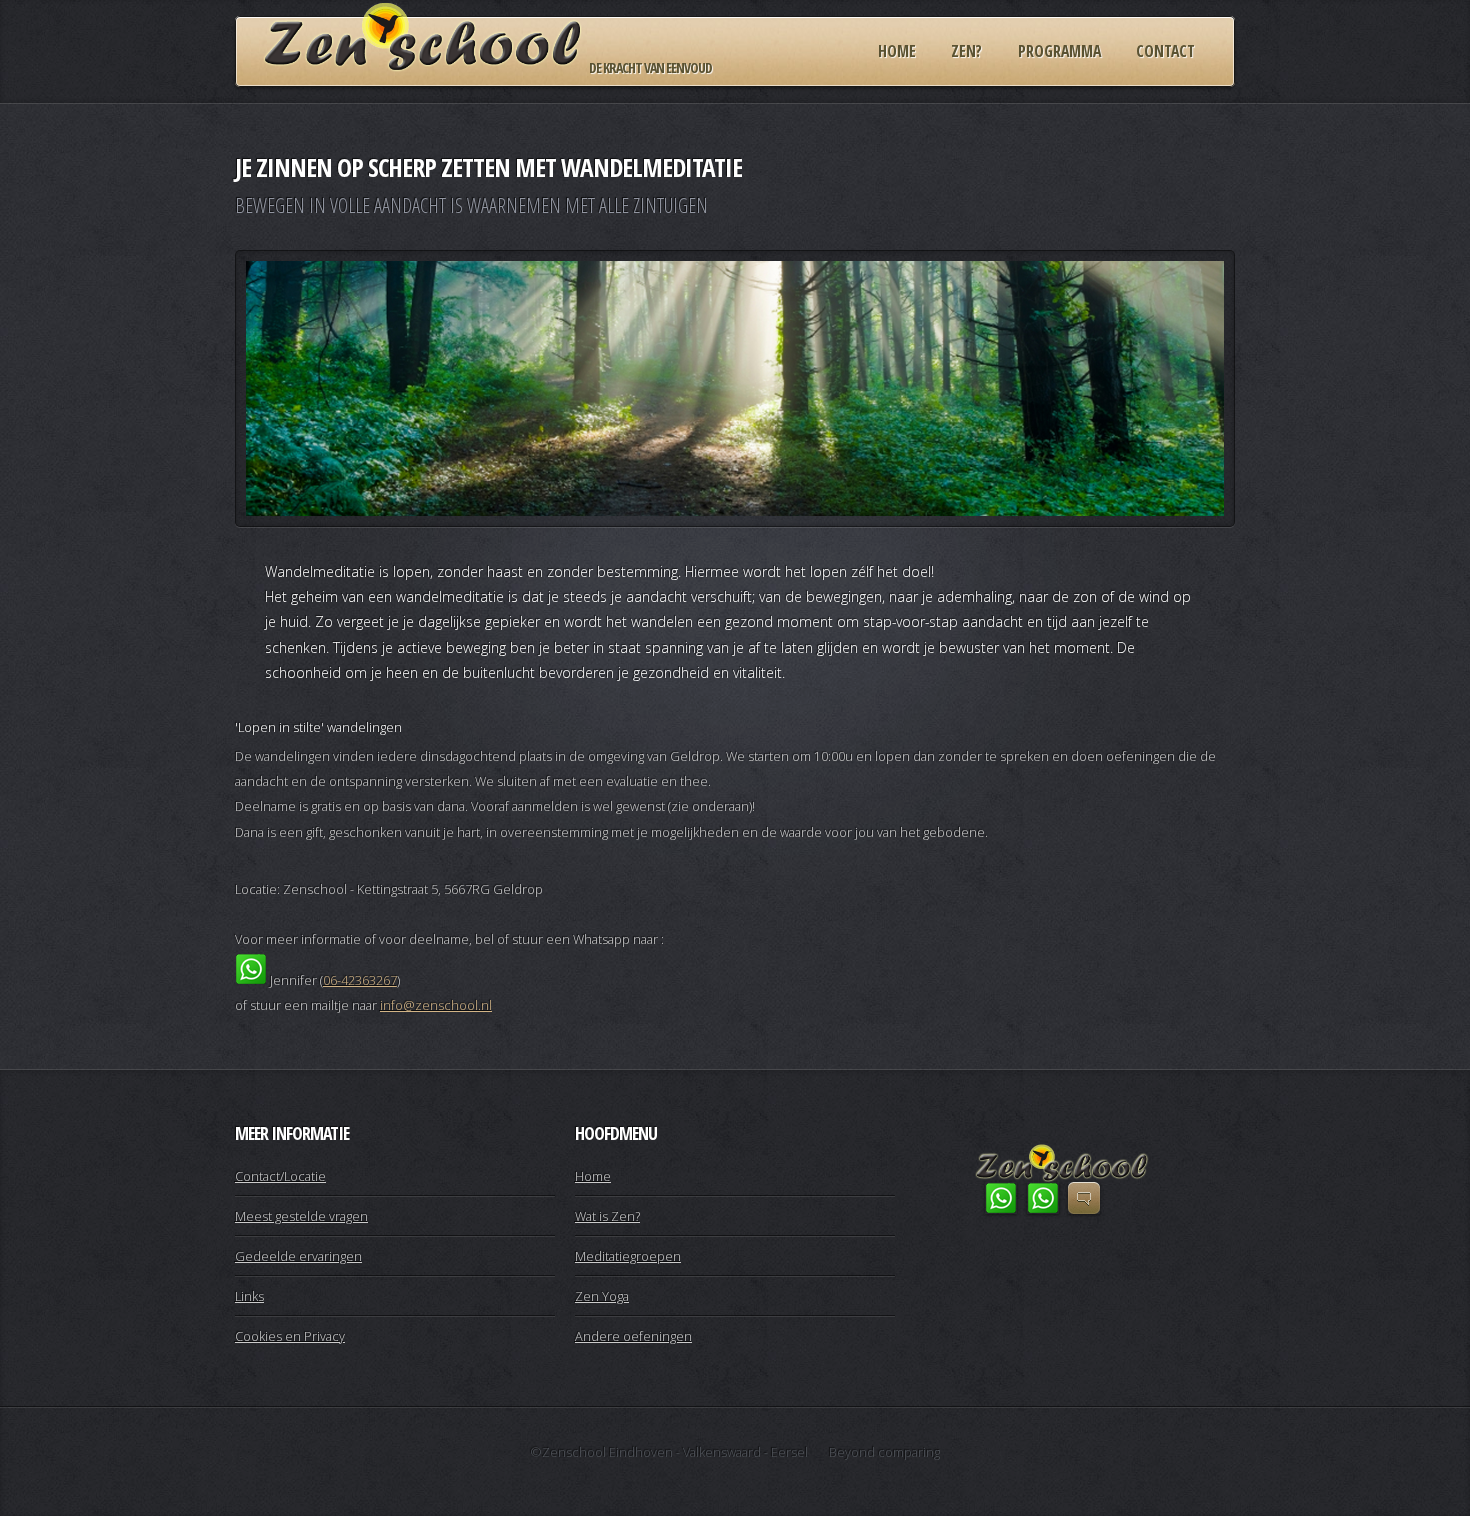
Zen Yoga (602, 1296)
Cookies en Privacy (290, 1336)
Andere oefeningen (633, 1336)
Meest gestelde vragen (301, 1216)
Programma (1059, 51)
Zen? (966, 51)
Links (249, 1296)
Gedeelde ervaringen (298, 1256)
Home (897, 51)
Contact (1165, 51)
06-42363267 (360, 980)
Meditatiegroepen (628, 1256)
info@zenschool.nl (436, 1005)
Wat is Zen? (607, 1216)
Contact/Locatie (280, 1176)
